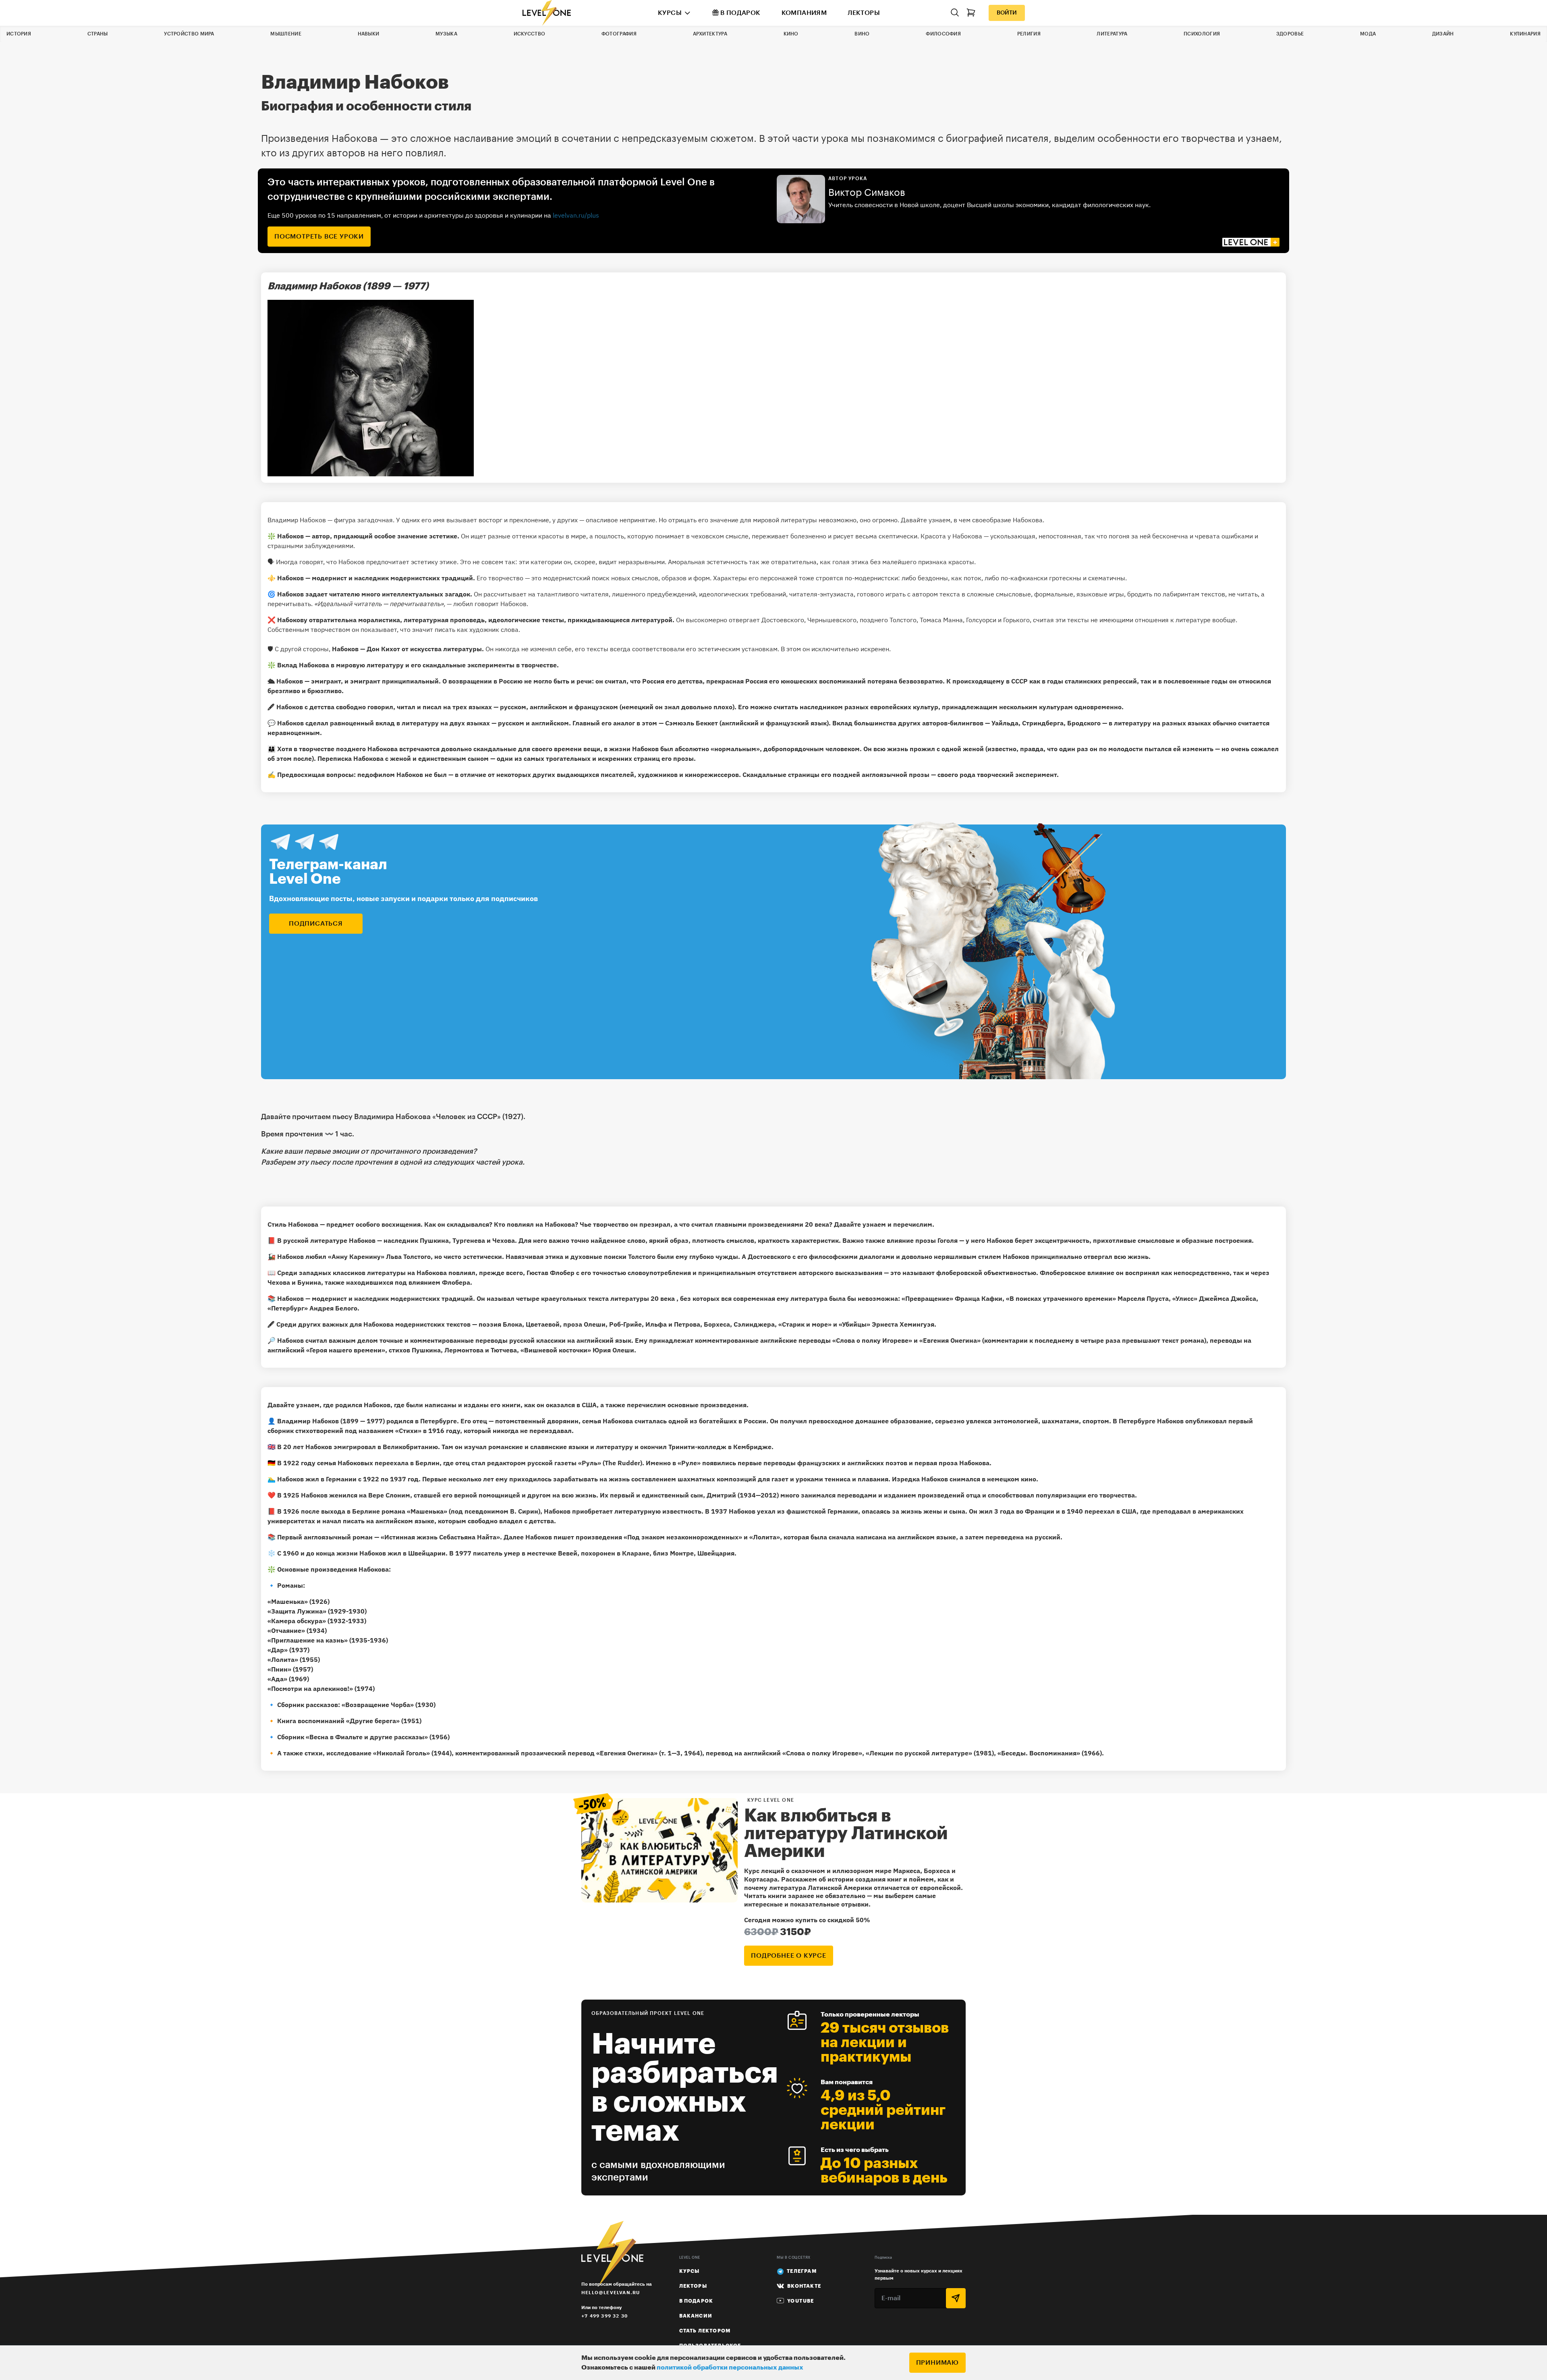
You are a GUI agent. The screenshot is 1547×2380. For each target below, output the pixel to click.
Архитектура (710, 34)
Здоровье (1290, 34)
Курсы (670, 13)
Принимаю (937, 2363)
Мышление (286, 34)
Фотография (619, 34)
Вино (862, 34)
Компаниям (804, 13)
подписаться (316, 924)
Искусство (530, 34)
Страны (98, 34)
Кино (791, 34)
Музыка (446, 34)
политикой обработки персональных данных (730, 2368)
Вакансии (696, 2316)
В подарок (740, 13)
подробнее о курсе (789, 1956)
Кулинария (1525, 34)
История (19, 34)
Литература (1112, 34)
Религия (1029, 34)
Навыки (369, 34)
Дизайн (1443, 34)
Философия (943, 34)
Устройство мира (189, 34)
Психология (1202, 34)
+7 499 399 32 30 (604, 2316)
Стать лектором (705, 2331)
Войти (1007, 13)
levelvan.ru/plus (576, 215)
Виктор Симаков (867, 193)
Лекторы (864, 13)
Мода (1368, 34)
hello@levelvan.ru (611, 2292)
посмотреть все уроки (319, 237)
